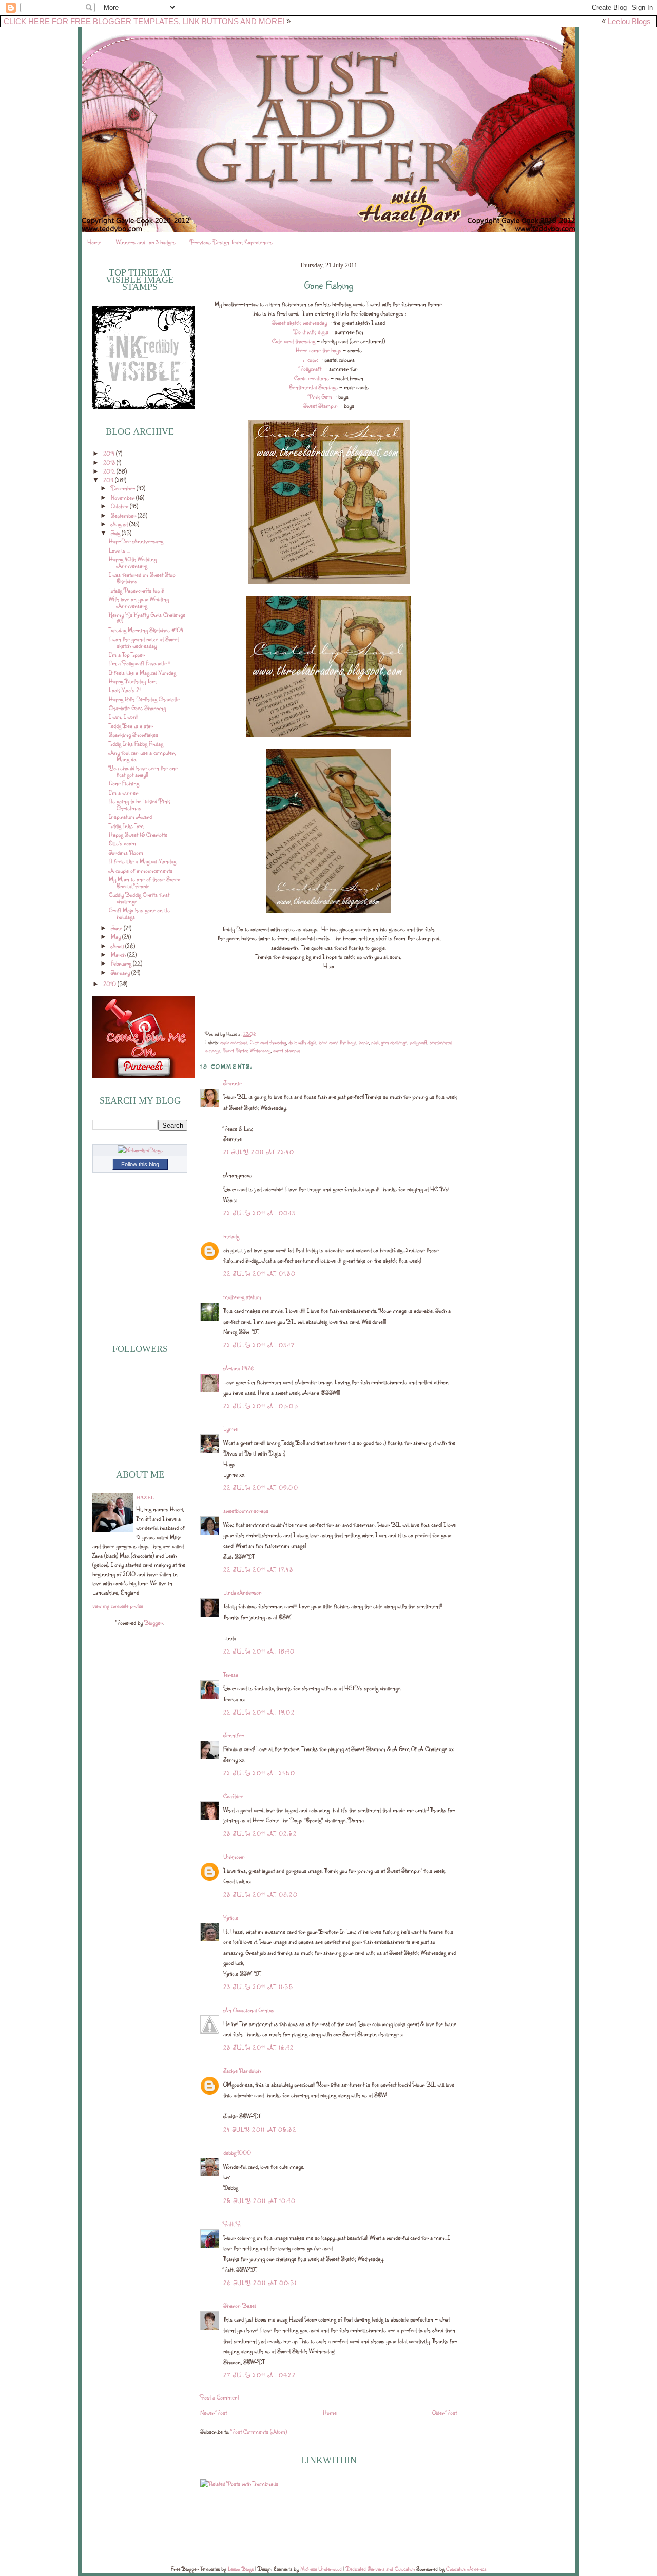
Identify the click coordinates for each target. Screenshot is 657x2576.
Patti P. (232, 2224)
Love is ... (119, 550)
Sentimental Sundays (313, 387)
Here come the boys (318, 350)
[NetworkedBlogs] (140, 1150)
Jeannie (233, 1083)
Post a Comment (220, 2397)
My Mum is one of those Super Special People (144, 882)
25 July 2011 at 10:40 (259, 2201)
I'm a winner (123, 792)
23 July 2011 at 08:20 (260, 1894)
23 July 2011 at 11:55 (258, 1987)
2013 (110, 463)
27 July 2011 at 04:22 (259, 2375)
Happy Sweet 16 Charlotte (138, 834)
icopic (364, 1042)
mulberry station (242, 1297)
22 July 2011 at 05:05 (261, 1406)
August (120, 524)
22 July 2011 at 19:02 (259, 1712)
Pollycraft (311, 369)
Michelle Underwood (321, 2569)
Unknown (234, 1856)
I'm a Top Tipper (127, 654)
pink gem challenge (389, 1042)
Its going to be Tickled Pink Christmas (139, 804)
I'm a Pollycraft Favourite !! (140, 663)
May (117, 937)
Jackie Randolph (242, 2070)
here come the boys (337, 1042)
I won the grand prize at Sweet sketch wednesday (144, 642)
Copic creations (312, 378)
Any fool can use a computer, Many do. (142, 756)
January (121, 972)
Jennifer (234, 1735)
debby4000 (237, 2152)
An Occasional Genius (249, 2010)
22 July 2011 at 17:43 (258, 1570)
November (123, 497)
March (119, 955)
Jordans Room (126, 852)
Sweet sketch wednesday (299, 322)
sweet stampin (287, 1050)
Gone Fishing (124, 783)
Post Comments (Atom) (259, 2432)
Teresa (231, 1674)
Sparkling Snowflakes (133, 734)
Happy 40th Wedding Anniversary (133, 562)
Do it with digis (311, 332)
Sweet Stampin (321, 406)
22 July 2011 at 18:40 (259, 1651)
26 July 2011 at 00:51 (260, 2283)
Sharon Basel (239, 2305)
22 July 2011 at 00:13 (259, 1213)
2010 (110, 984)
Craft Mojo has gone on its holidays (139, 913)
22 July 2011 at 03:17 (259, 1345)
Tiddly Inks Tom (126, 826)
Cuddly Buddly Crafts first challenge (139, 898)
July (116, 533)
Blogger (153, 1623)
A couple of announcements (141, 870)
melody (231, 1236)
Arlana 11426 (239, 1368)
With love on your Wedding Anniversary (139, 602)
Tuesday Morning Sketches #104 (146, 630)
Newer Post (214, 2413)
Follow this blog (140, 1164)
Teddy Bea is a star (131, 726)
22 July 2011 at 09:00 (261, 1488)
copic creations (234, 1042)
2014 (110, 453)
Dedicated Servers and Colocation (380, 2569)
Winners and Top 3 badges (146, 242)
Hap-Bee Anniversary (136, 541)
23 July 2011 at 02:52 (260, 1833)
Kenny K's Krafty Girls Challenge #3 (147, 618)
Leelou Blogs (629, 21)
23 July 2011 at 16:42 (258, 2047)
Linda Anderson (243, 1592)
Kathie (231, 1918)
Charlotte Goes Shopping (137, 708)
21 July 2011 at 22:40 (259, 1152)
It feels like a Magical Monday (142, 672)
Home (94, 242)
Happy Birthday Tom (133, 681)
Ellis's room (122, 843)
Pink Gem (320, 396)
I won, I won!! (123, 716)
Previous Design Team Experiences (231, 242)
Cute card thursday (294, 341)
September (124, 515)
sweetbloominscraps (246, 1511)
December (124, 488)
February (122, 963)
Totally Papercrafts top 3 (137, 590)
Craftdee (233, 1796)
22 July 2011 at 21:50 (259, 1773)
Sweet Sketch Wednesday (247, 1050)
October (120, 506)
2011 (109, 480)
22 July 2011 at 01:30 (259, 1274)
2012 (110, 471)
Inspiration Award (130, 817)
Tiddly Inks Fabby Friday (136, 744)
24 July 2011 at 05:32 (260, 2129)
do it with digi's (302, 1042)
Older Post (445, 2413)
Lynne (230, 1429)
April (118, 946)
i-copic (311, 359)
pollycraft (418, 1042)
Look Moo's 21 (125, 690)
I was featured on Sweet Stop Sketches (142, 578)
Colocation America (466, 2569)
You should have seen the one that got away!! (143, 771)
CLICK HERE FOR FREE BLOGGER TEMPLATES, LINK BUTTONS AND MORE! (144, 21)
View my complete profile (118, 1606)
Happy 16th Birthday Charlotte (144, 699)
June (117, 928)
